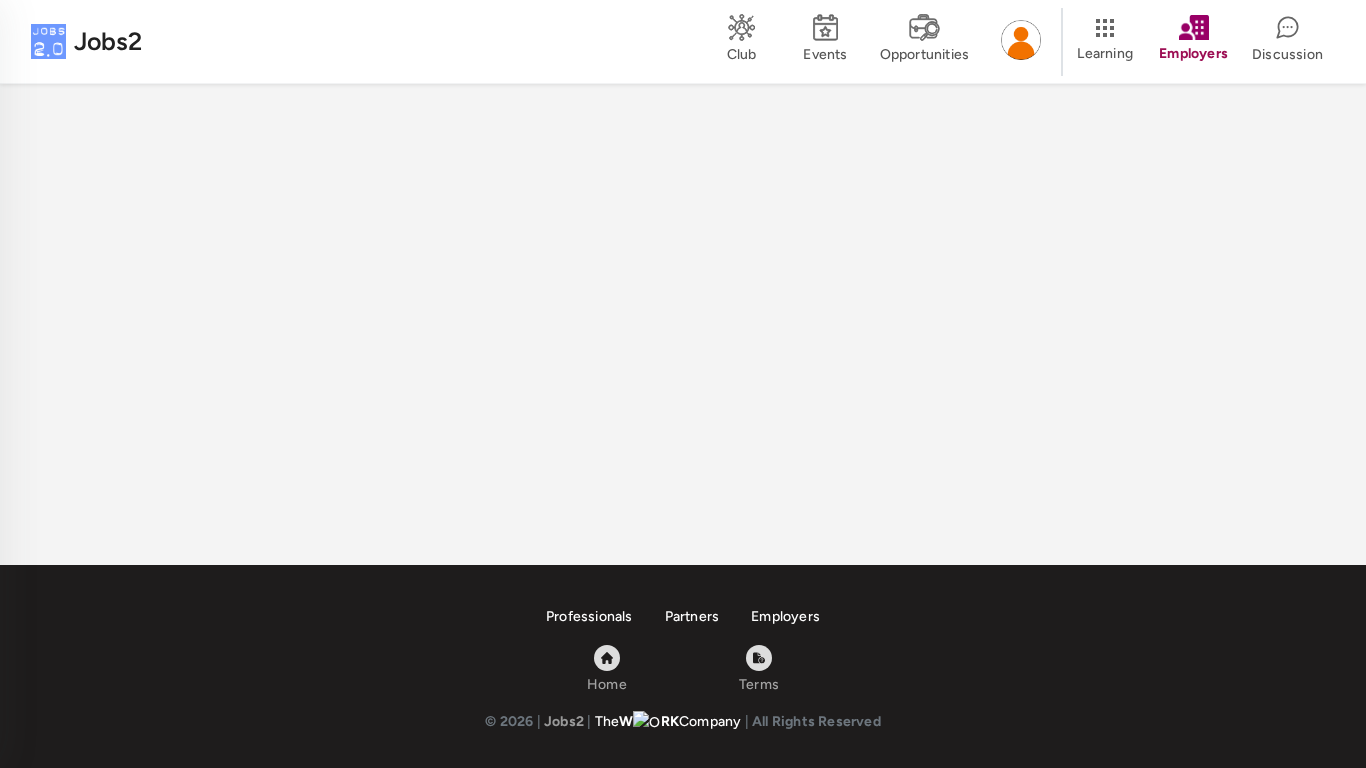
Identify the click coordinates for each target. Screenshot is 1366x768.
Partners (692, 616)
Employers (785, 616)
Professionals (589, 616)
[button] (1021, 42)
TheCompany (668, 721)
